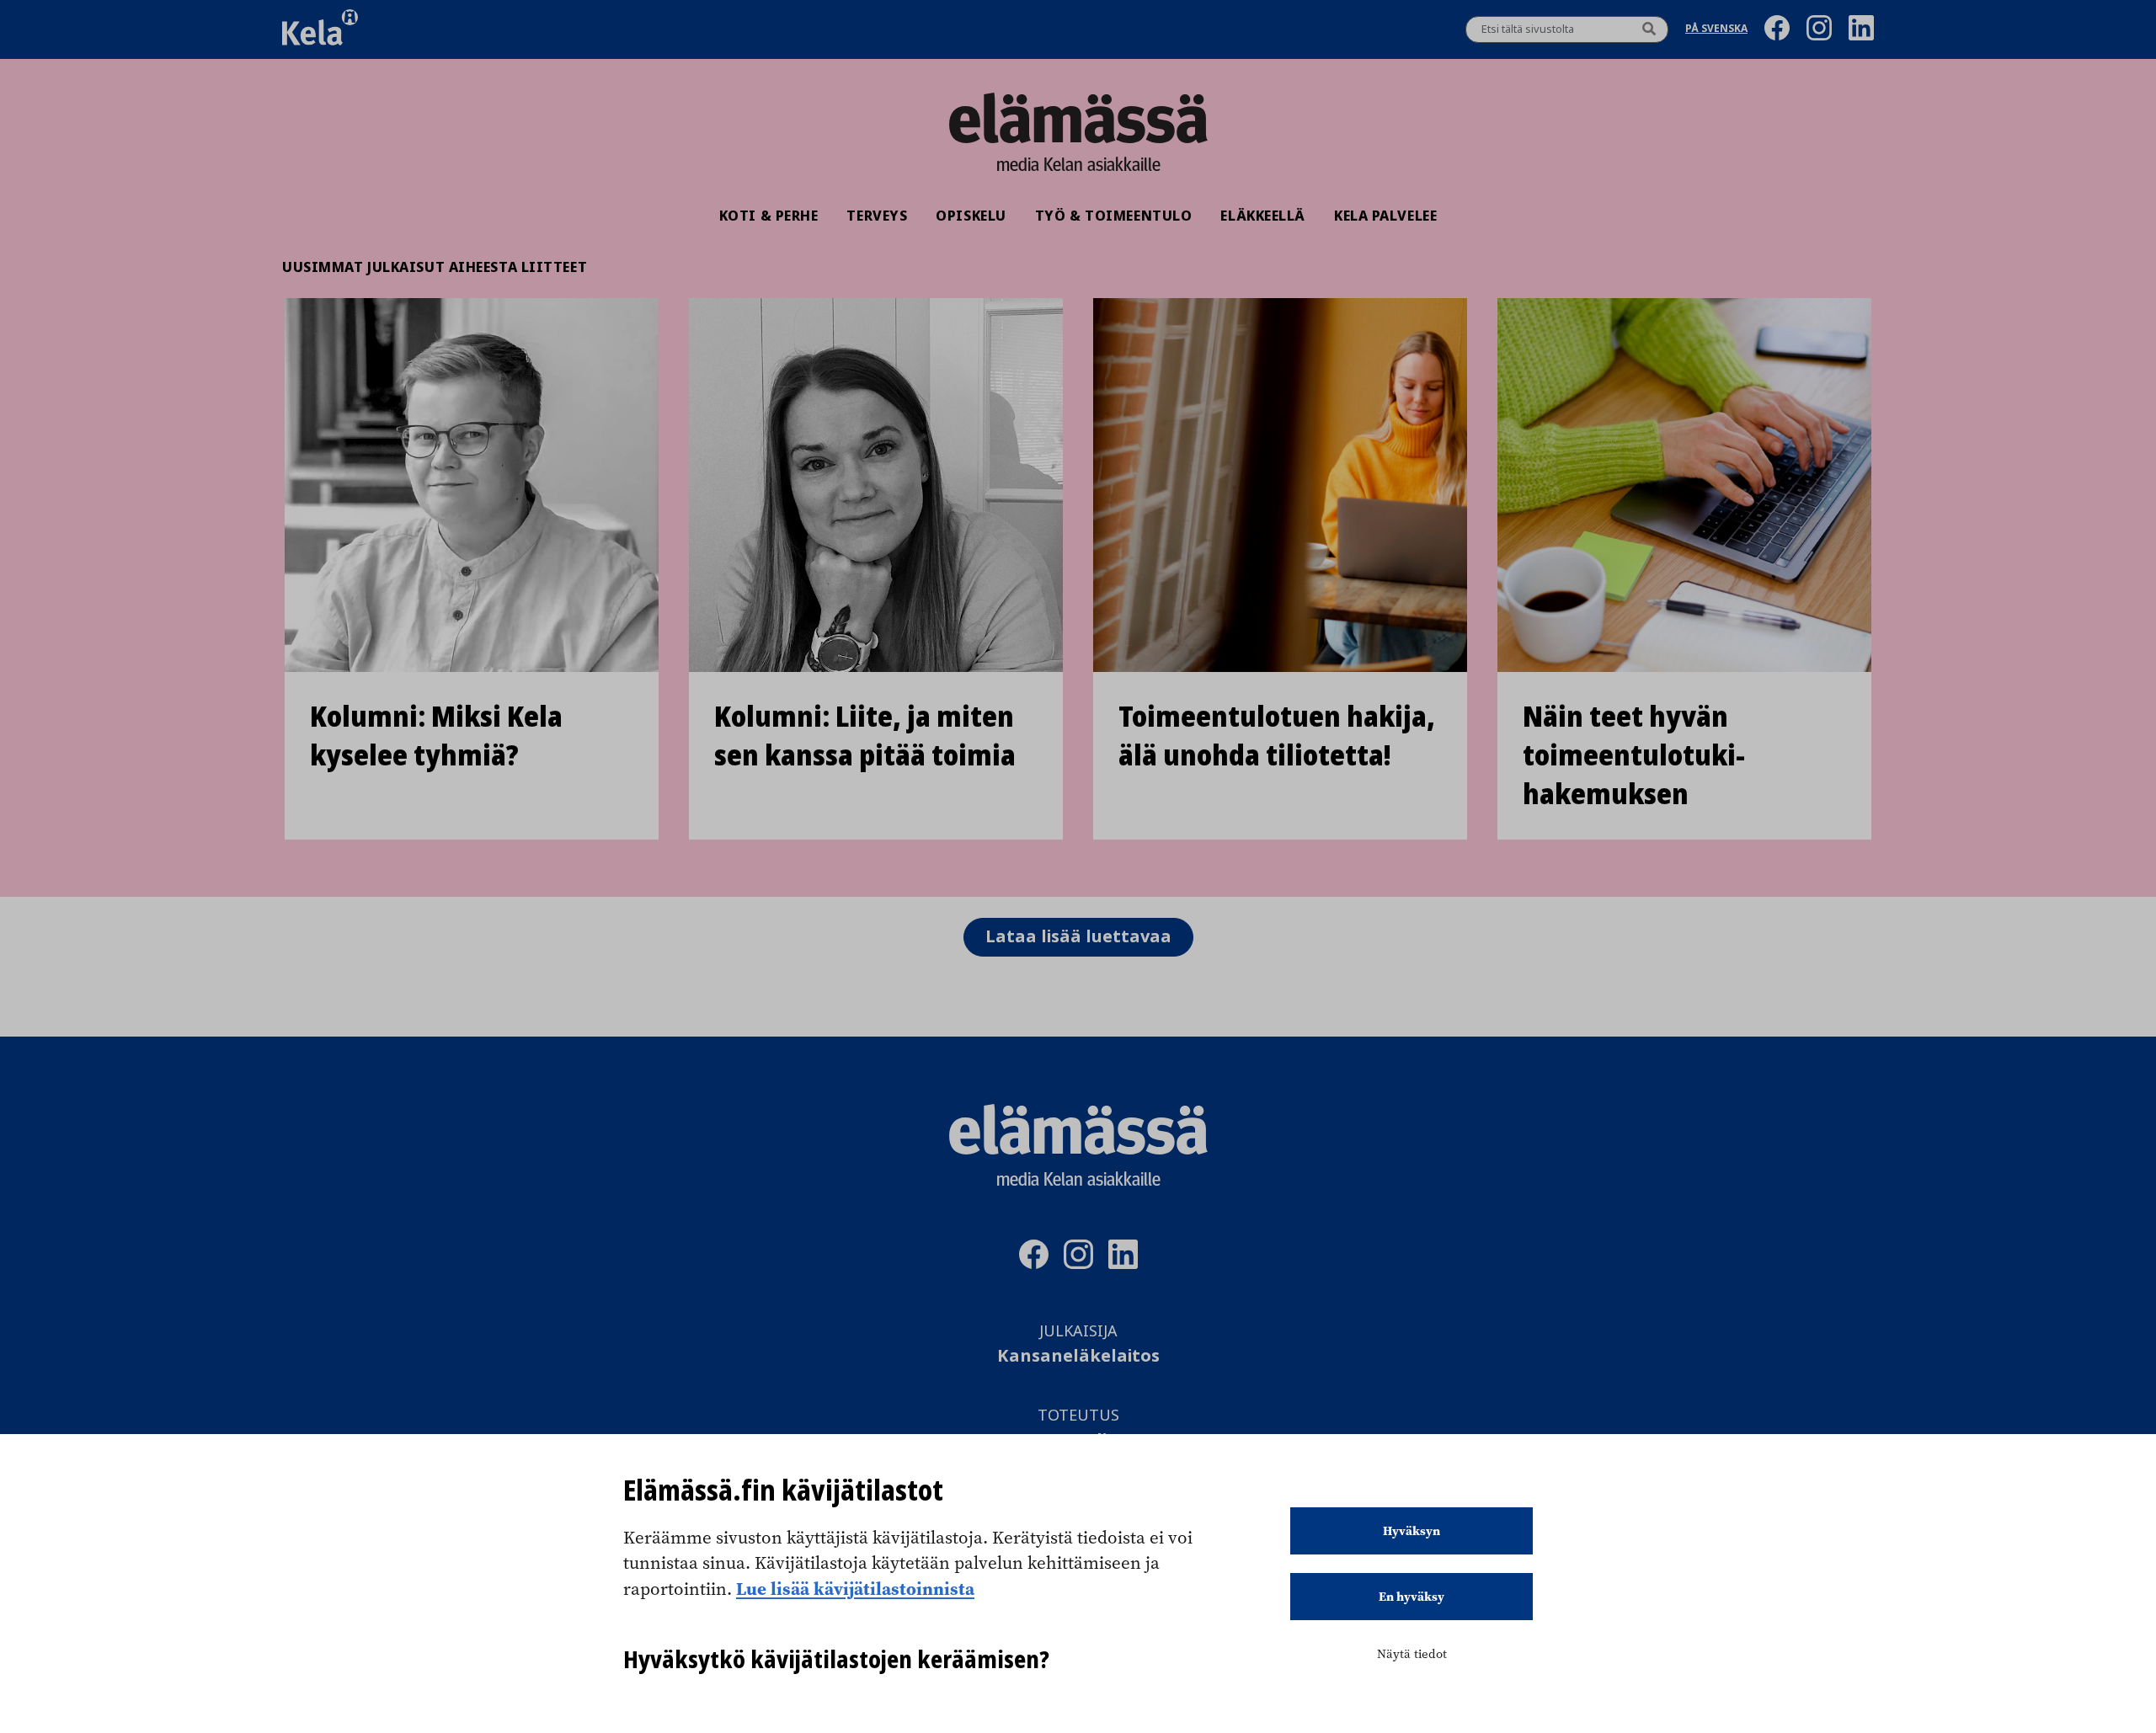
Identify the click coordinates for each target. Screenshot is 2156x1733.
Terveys (877, 216)
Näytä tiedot (1412, 1654)
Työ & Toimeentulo (1114, 216)
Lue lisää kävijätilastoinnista (855, 1588)
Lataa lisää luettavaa (1078, 937)
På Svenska (1716, 30)
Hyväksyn (1412, 1531)
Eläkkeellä (1263, 216)
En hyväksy (1412, 1597)
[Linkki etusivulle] (1078, 118)
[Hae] (1649, 29)
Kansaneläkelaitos (1078, 1356)
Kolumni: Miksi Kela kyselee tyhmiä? (436, 736)
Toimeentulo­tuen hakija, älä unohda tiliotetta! (1277, 736)
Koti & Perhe (769, 216)
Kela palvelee (1385, 216)
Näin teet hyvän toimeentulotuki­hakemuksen (1634, 755)
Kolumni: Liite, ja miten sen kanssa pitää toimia (865, 736)
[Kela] (320, 29)
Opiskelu (971, 216)
